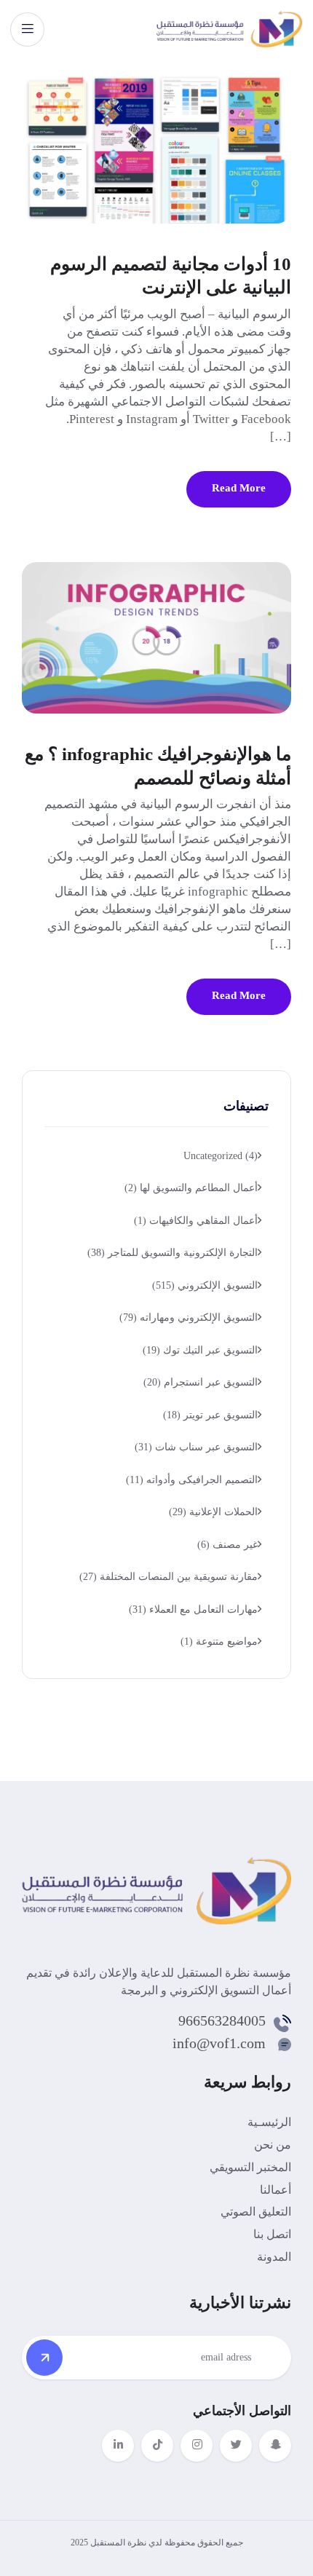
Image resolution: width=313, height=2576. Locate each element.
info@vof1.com (219, 2043)
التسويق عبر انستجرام (201, 1382)
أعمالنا (276, 2190)
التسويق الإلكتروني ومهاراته (189, 1317)
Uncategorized (221, 1156)
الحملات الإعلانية (213, 1512)
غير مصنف (227, 1545)
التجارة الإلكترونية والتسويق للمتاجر (173, 1253)
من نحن (273, 2145)
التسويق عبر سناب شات (196, 1447)
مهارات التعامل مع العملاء (193, 1609)
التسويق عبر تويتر (210, 1415)
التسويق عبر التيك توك (200, 1350)
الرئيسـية (269, 2122)
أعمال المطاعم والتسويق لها (191, 1188)
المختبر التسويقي (250, 2167)
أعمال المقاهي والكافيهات (196, 1221)
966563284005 (222, 2020)
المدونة (274, 2257)
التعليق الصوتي (256, 2212)
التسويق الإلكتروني (205, 1285)
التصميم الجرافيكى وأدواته (192, 1480)
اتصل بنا (272, 2234)
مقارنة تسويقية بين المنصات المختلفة (169, 1577)
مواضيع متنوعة (219, 1641)
